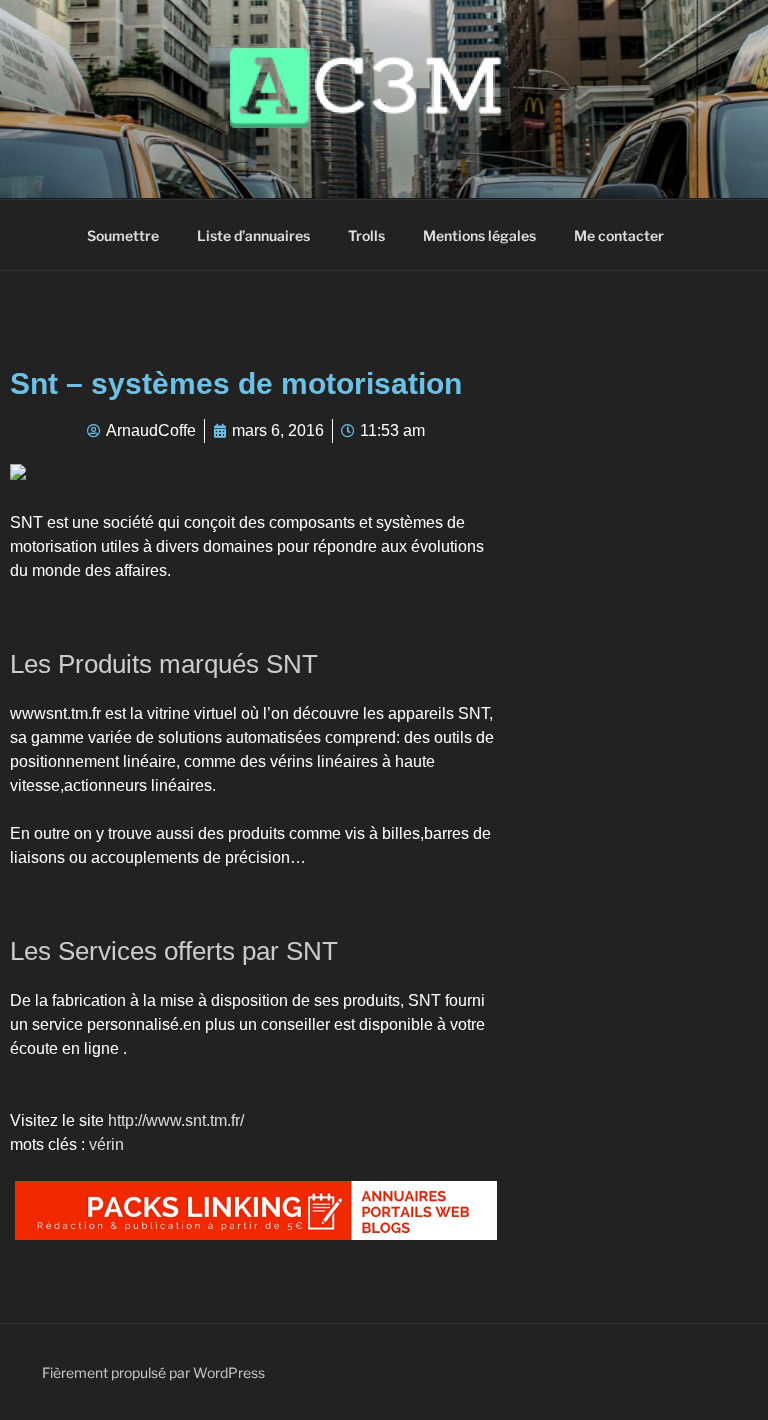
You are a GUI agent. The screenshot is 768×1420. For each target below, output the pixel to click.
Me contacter (619, 235)
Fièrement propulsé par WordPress (153, 1372)
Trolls (366, 235)
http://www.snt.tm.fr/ (176, 1120)
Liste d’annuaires (253, 235)
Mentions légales (479, 235)
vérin (106, 1144)
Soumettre (123, 235)
